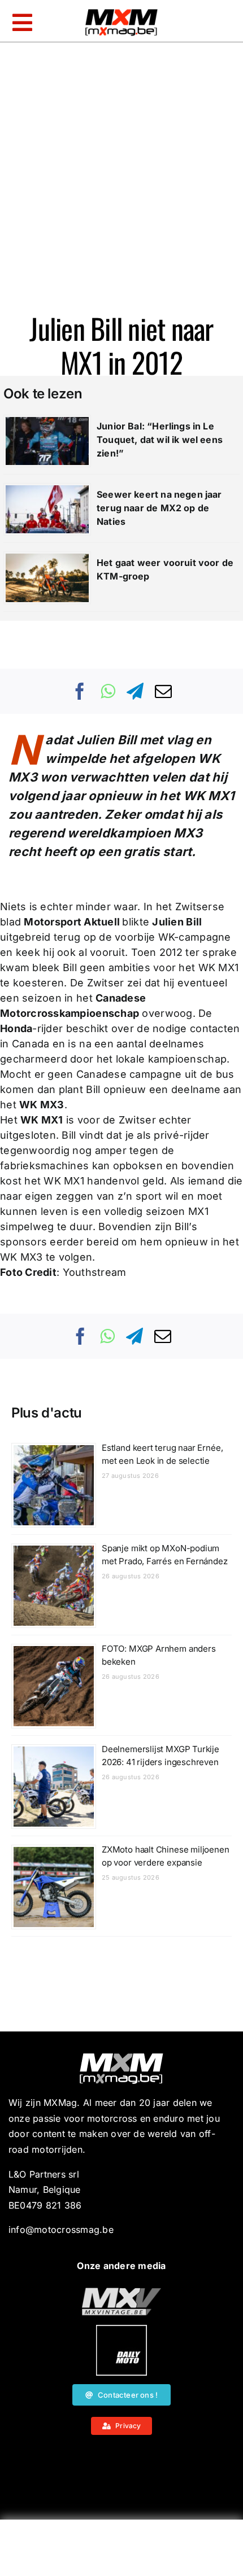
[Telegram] (135, 691)
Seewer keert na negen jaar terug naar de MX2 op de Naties (159, 508)
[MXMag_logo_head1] (121, 12)
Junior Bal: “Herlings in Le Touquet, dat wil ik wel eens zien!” (160, 440)
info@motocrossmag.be (61, 2230)
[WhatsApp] (108, 691)
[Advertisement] (121, 2551)
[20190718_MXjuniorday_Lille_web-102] (121, 2329)
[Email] (163, 691)
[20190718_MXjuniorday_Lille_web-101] (121, 2292)
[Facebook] (80, 691)
